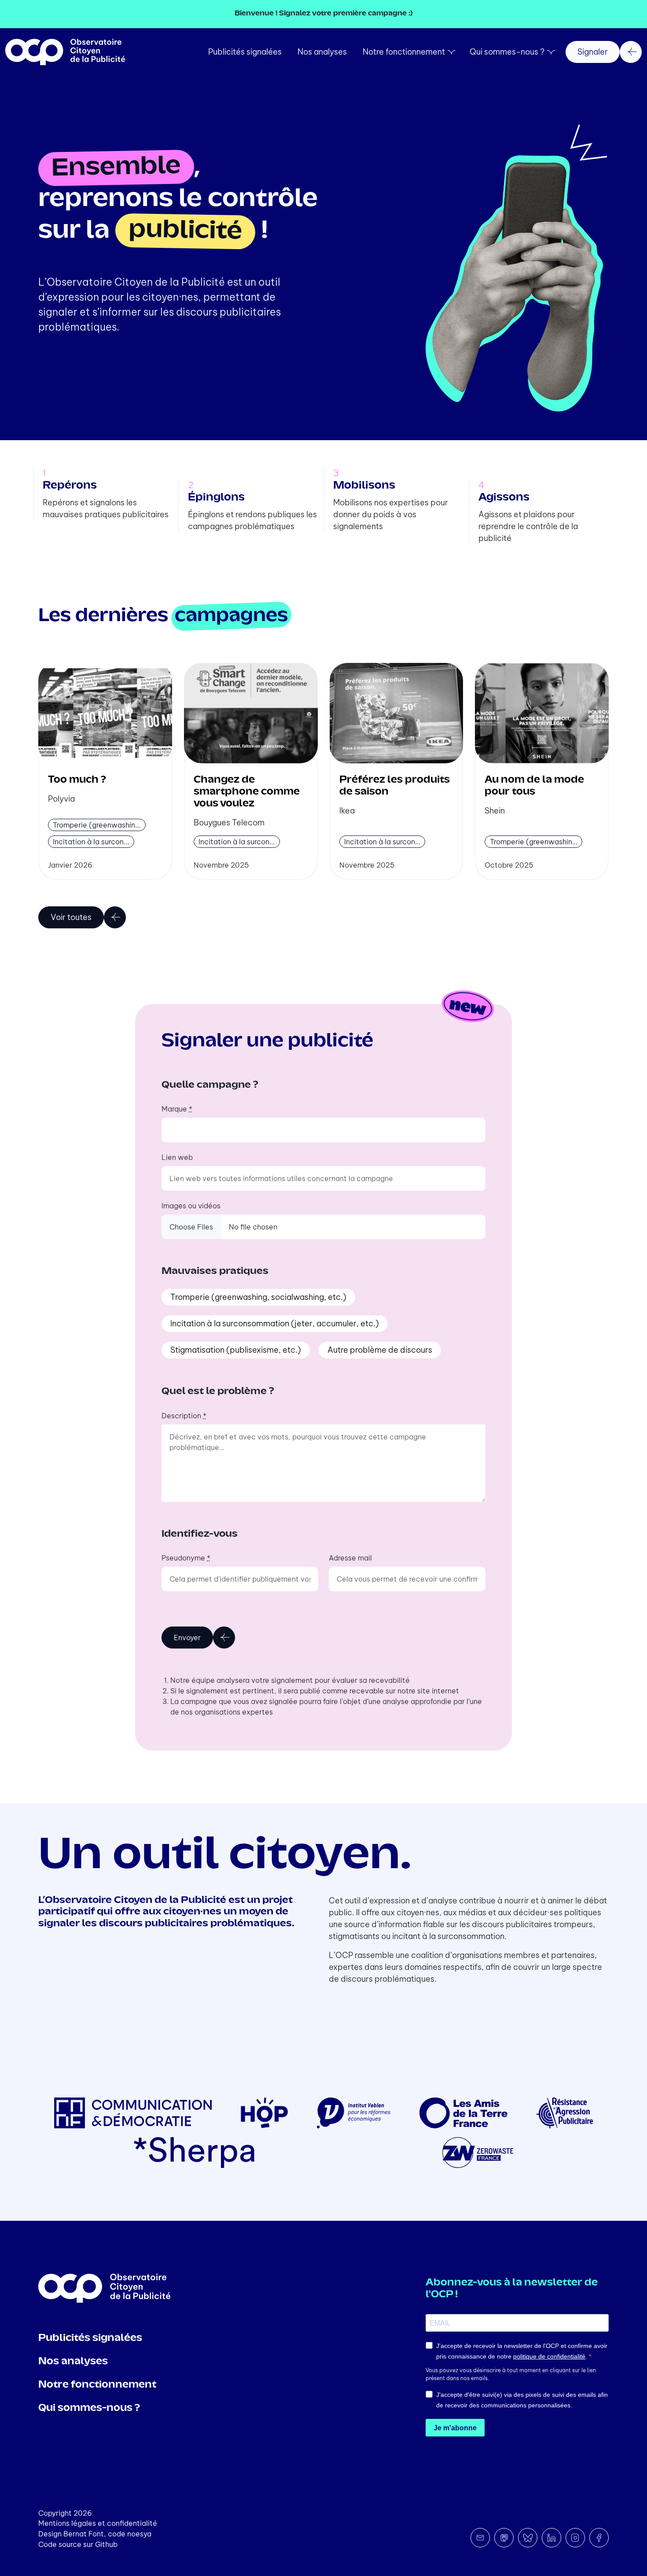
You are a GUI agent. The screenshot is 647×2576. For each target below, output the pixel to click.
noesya (139, 2534)
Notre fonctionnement (404, 52)
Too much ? (77, 780)
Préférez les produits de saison (395, 786)
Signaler (593, 52)
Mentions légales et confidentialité (98, 2523)
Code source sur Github (78, 2544)
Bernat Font (84, 2534)
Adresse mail (350, 1558)
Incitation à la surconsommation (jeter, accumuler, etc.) (275, 1323)
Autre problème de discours (380, 1350)
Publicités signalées (245, 52)
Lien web (177, 1157)
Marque (177, 1109)
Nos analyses (322, 52)
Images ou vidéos (191, 1206)
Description (184, 1416)
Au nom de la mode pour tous (534, 786)
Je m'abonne (455, 2428)
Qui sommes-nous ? (507, 52)
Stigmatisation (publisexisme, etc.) (236, 1350)
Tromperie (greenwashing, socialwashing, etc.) (258, 1297)
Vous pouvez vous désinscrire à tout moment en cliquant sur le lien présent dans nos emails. (511, 2374)
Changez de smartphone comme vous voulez (247, 792)
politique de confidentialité (549, 2356)
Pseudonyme (186, 1558)
